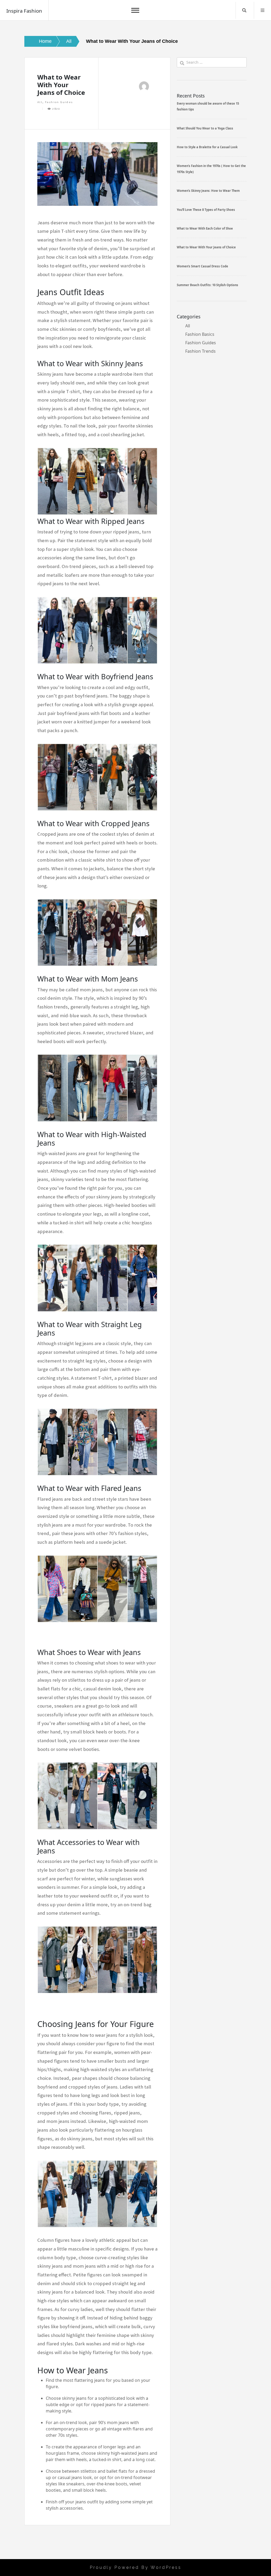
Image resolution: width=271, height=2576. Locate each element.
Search (244, 10)
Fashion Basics (200, 334)
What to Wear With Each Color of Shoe (205, 228)
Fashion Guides (59, 102)
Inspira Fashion (24, 11)
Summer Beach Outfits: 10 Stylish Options (207, 285)
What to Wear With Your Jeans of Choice (206, 247)
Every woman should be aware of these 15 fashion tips (208, 106)
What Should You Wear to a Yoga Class (205, 128)
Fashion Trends (200, 351)
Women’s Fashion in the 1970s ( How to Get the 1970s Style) (211, 169)
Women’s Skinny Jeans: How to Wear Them (208, 191)
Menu (263, 10)
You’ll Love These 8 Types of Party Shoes (206, 210)
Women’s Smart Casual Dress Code (202, 266)
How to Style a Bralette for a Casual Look (207, 147)
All (40, 102)
